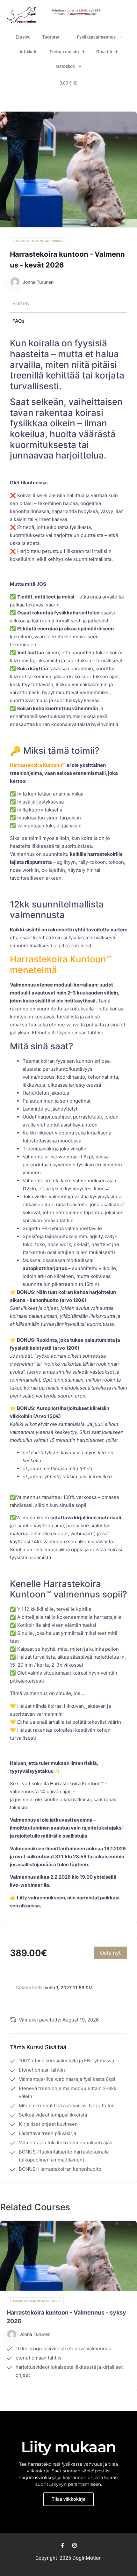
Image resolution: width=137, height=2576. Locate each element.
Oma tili (104, 52)
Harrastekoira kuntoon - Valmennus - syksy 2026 (66, 2317)
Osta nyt (110, 1953)
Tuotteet (51, 37)
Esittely (21, 303)
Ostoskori (66, 66)
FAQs (18, 321)
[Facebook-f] (62, 2545)
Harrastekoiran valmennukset (38, 241)
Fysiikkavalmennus (96, 37)
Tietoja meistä (64, 52)
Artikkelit (29, 52)
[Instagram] (75, 2545)
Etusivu (23, 37)
